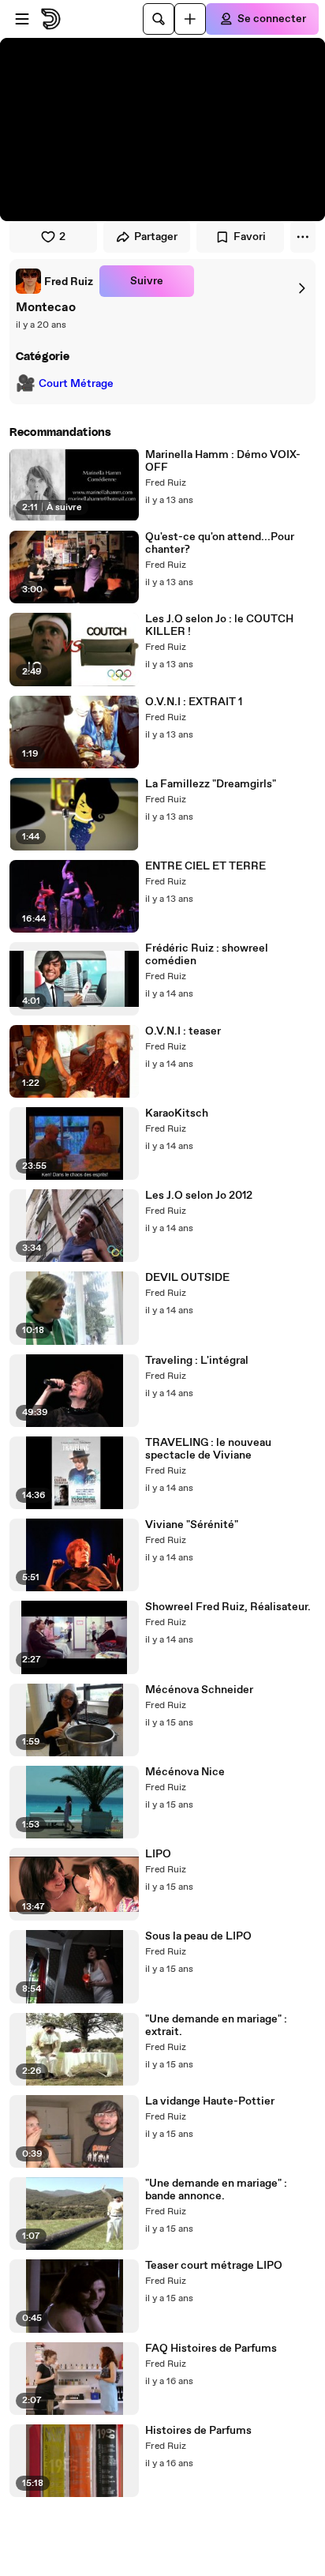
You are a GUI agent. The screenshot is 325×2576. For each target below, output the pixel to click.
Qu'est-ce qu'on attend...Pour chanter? (220, 543)
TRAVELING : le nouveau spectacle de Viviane (208, 1449)
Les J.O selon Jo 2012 (199, 1196)
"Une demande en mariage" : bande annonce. (216, 2190)
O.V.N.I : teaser (183, 1031)
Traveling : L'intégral (197, 1361)
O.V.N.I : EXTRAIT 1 (194, 702)
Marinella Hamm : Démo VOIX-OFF (223, 461)
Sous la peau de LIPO (198, 1936)
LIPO (158, 1854)
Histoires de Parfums (198, 2431)
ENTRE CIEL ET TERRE (205, 866)
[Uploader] (190, 19)
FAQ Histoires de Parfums (211, 2349)
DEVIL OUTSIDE (187, 1278)
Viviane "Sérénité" (192, 1525)
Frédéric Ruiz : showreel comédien (207, 955)
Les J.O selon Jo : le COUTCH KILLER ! (219, 625)
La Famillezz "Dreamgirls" (211, 784)
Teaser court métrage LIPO (214, 2266)
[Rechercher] (159, 19)
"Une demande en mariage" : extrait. (216, 2026)
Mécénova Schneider (199, 1690)
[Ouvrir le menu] (22, 19)
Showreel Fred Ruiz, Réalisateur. (228, 1607)
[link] (54, 281)
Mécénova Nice (185, 1772)
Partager (156, 237)
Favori (250, 237)
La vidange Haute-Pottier (210, 2101)
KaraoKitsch (177, 1113)
